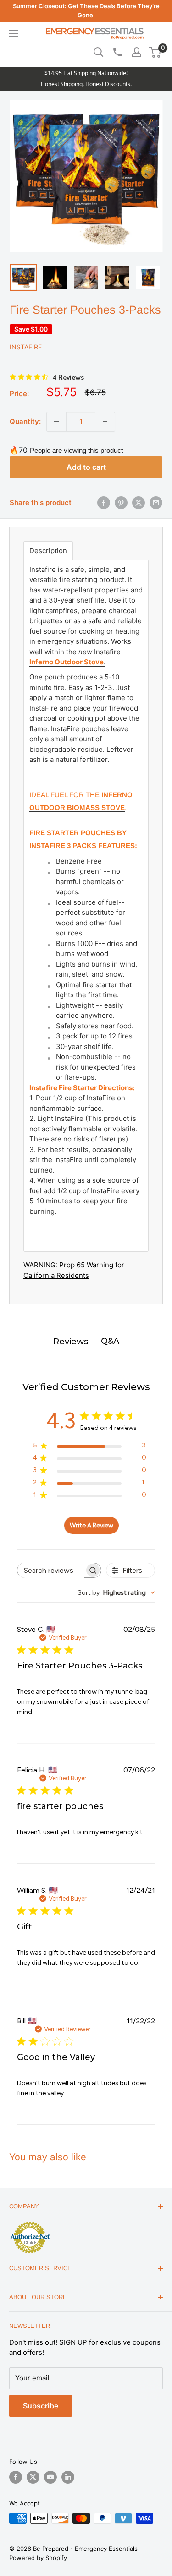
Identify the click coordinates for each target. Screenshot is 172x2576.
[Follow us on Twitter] (33, 2477)
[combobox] (116, 1593)
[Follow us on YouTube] (50, 2477)
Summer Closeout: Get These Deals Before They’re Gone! (86, 11)
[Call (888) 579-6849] (117, 52)
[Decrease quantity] (56, 422)
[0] (155, 52)
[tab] (48, 551)
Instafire (26, 347)
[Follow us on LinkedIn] (68, 2477)
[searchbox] (51, 1570)
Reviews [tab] (71, 1342)
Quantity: (25, 421)
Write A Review (92, 1525)
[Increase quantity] (105, 422)
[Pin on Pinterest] (121, 503)
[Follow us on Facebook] (16, 2477)
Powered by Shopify (38, 2558)
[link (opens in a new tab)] (30, 2223)
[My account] (137, 52)
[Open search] (99, 52)
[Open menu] (14, 33)
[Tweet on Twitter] (139, 503)
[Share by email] (156, 503)
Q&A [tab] (110, 1341)
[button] (155, 52)
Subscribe (41, 2406)
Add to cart (86, 467)
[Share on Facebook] (104, 503)
